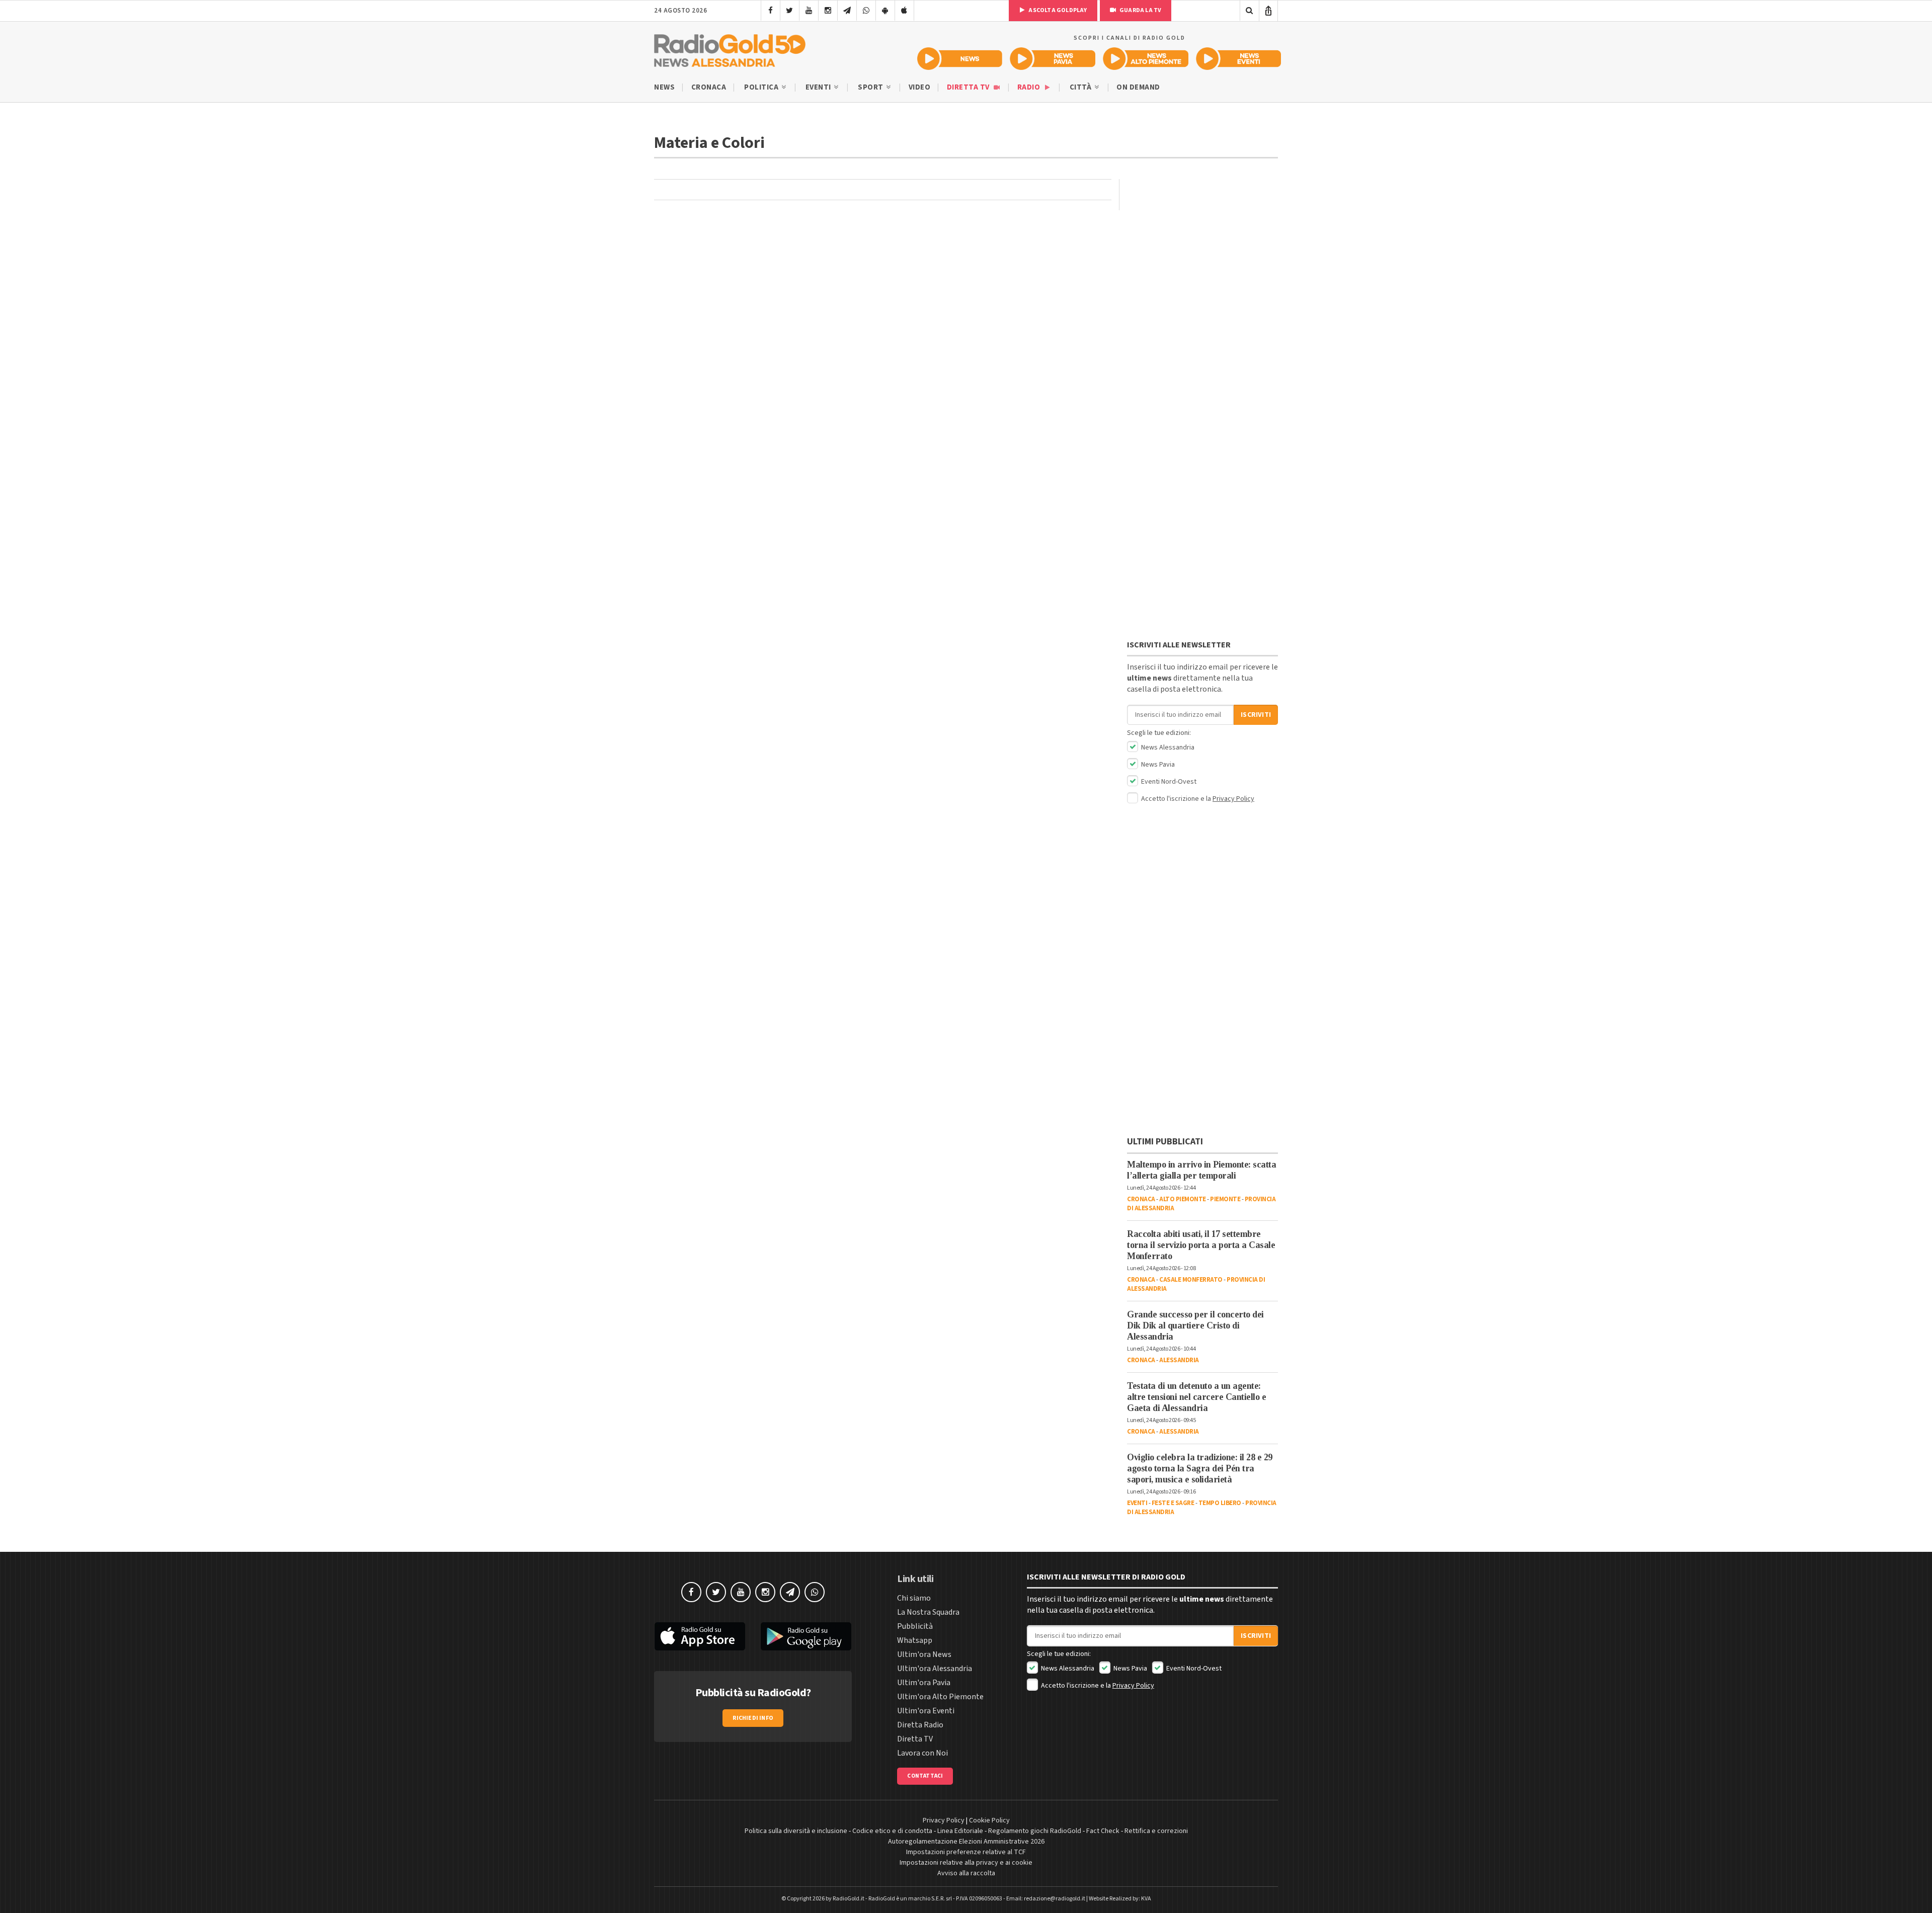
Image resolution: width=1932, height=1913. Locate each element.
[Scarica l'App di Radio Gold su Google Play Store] (807, 1636)
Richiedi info (753, 1718)
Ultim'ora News (924, 1654)
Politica (762, 87)
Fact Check (1103, 1831)
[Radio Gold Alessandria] (730, 48)
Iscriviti (1256, 715)
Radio (1030, 87)
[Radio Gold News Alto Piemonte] (1146, 59)
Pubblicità (915, 1626)
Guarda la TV (1140, 10)
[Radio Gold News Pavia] (1053, 59)
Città (1081, 87)
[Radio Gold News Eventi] (1238, 59)
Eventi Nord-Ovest (1168, 782)
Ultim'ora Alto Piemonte (940, 1697)
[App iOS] (904, 11)
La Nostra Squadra (928, 1612)
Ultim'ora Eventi (926, 1711)
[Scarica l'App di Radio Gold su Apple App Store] (700, 1636)
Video (920, 87)
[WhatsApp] (866, 11)
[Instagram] (828, 11)
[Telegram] (847, 11)
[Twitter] (790, 11)
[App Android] (885, 11)
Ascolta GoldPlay (1057, 10)
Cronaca (709, 87)
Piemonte (1225, 1199)
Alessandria (1179, 1360)
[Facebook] (771, 11)
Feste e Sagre (1173, 1503)
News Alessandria (1167, 747)
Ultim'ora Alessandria (935, 1669)
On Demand (1138, 87)
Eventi (819, 87)
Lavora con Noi (922, 1753)
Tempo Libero (1220, 1503)
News (664, 87)
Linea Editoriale (960, 1831)
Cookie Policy (989, 1820)
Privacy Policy (1233, 799)
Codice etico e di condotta (892, 1831)
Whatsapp (915, 1640)
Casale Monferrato (1191, 1280)
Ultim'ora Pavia (924, 1683)
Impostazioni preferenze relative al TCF (966, 1852)
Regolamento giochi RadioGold (1035, 1831)
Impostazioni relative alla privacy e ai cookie (966, 1863)
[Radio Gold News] (960, 59)
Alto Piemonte (1183, 1199)
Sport (871, 87)
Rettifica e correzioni (1156, 1831)
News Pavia (1157, 765)
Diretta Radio (920, 1725)
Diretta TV (969, 87)
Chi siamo (914, 1598)
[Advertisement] (1202, 242)
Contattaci (925, 1776)
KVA (1146, 1899)
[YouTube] (809, 11)
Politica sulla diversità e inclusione (796, 1831)
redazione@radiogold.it (1055, 1899)
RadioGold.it (849, 1899)
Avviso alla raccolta (966, 1873)
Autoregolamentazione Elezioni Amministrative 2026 (966, 1842)
